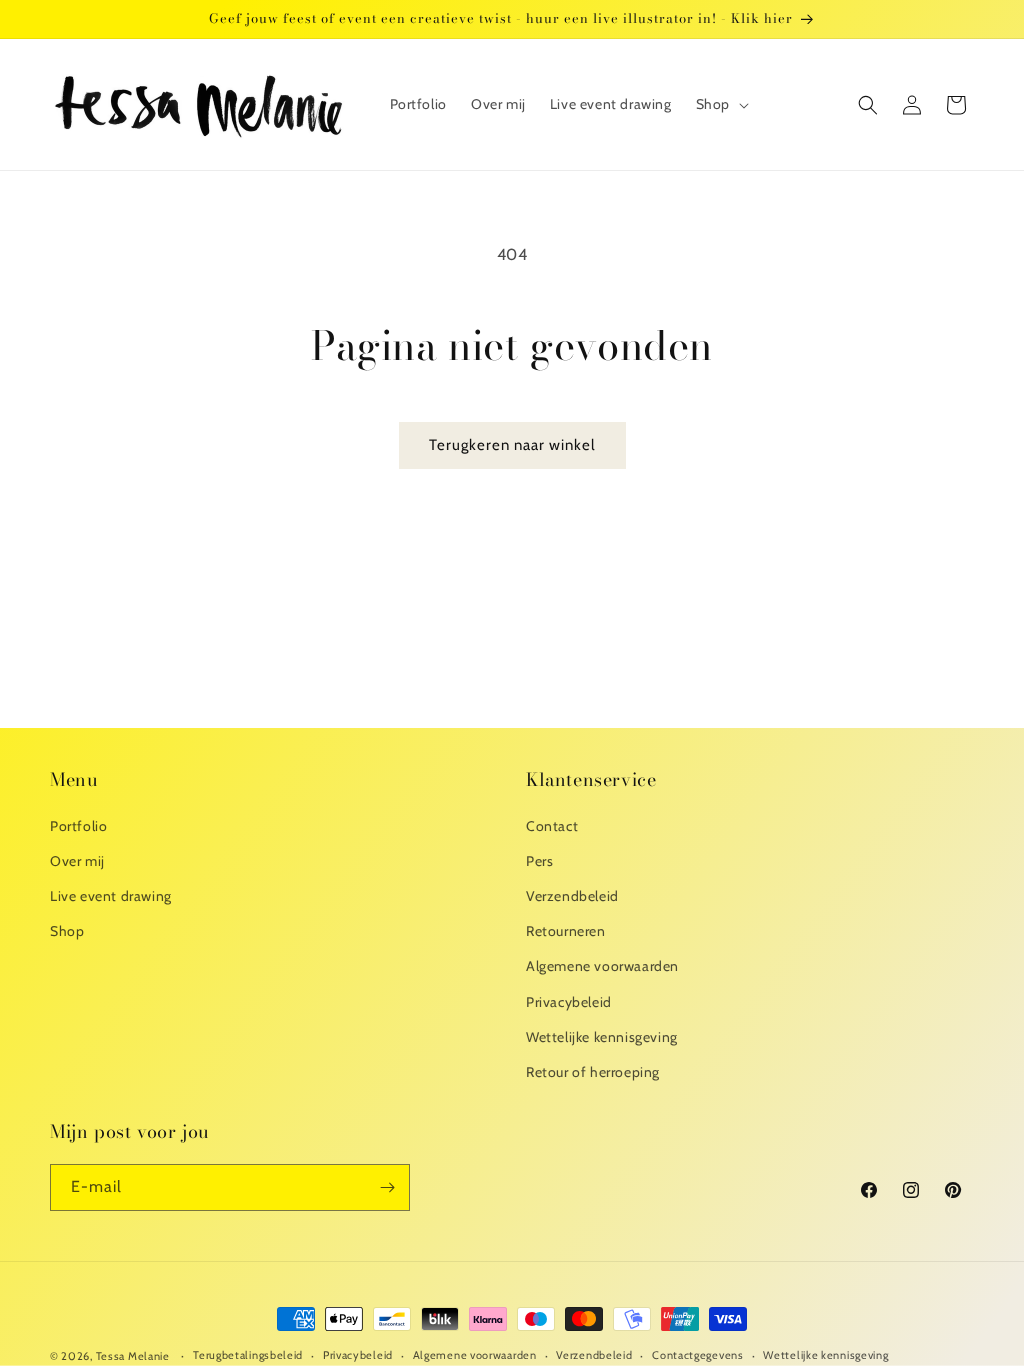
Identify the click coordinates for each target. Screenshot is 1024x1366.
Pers (539, 861)
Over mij (77, 861)
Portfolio (78, 826)
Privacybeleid (569, 1002)
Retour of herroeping (593, 1072)
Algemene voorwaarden (602, 966)
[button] (720, 104)
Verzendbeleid (572, 896)
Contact (552, 826)
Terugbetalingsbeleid (248, 1355)
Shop (67, 931)
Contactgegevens (698, 1355)
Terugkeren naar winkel (512, 445)
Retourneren (566, 931)
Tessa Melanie (133, 1356)
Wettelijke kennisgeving (602, 1037)
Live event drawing (111, 896)
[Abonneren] (387, 1187)
